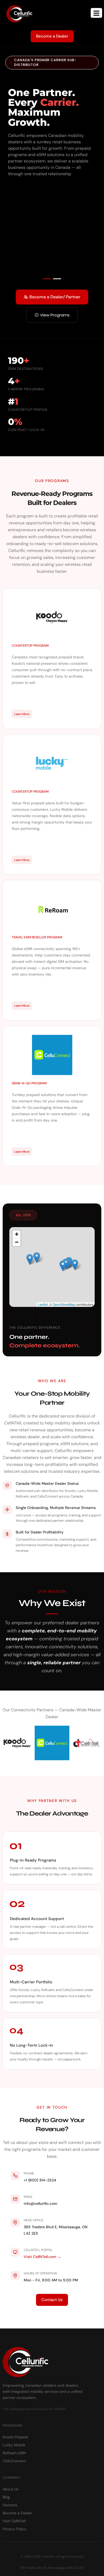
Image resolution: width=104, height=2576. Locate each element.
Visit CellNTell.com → (42, 2257)
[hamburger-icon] (96, 13)
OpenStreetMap (64, 1304)
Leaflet (43, 1304)
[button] (47, 279)
